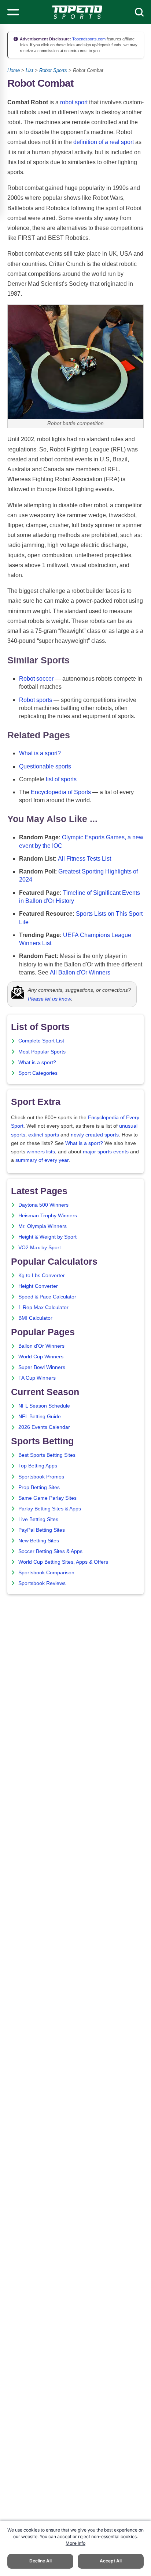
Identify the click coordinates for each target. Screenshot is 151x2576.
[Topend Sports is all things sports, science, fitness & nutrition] (77, 12)
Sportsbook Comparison (46, 1573)
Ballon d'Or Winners (41, 1346)
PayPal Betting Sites (42, 1530)
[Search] (139, 12)
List (30, 70)
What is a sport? (40, 753)
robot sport (74, 102)
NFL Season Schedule (44, 1406)
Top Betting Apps (38, 1466)
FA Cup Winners (37, 1378)
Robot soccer (36, 679)
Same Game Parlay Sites (47, 1498)
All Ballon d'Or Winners (80, 972)
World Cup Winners (41, 1357)
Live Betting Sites (38, 1519)
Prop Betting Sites (39, 1487)
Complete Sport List (41, 1041)
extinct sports (44, 1135)
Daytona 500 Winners (43, 1205)
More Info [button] (75, 2543)
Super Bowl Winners (42, 1367)
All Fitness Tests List (84, 859)
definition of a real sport (104, 142)
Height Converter (38, 1286)
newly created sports (95, 1135)
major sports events (106, 1152)
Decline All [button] (40, 2561)
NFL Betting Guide (40, 1417)
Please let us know (49, 999)
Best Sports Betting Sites (47, 1455)
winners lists (41, 1152)
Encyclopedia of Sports (61, 792)
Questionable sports (45, 766)
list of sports (61, 779)
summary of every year (42, 1160)
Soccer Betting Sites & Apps (50, 1551)
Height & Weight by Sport (47, 1237)
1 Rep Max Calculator (43, 1307)
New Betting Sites (39, 1541)
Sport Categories (38, 1073)
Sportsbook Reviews (42, 1583)
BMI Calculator (35, 1318)
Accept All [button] (111, 2561)
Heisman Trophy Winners (48, 1216)
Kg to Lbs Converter (42, 1276)
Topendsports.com (88, 39)
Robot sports (36, 700)
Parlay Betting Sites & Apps (50, 1509)
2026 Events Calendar (44, 1427)
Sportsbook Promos (41, 1477)
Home (14, 70)
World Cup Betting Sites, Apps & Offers (63, 1562)
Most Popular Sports (42, 1052)
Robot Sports (53, 70)
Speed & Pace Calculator (47, 1297)
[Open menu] (13, 12)
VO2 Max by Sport (40, 1248)
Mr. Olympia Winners (43, 1226)
